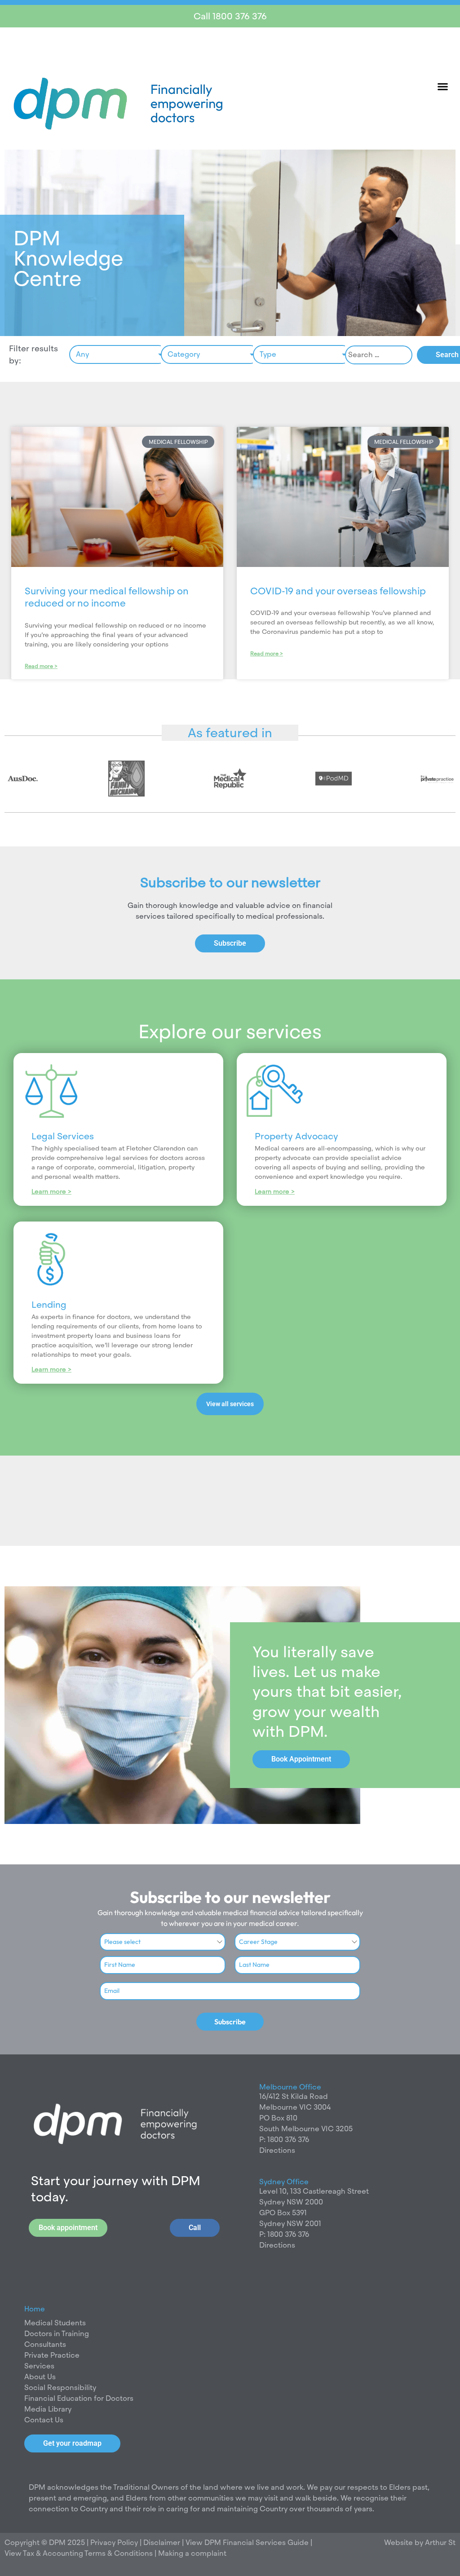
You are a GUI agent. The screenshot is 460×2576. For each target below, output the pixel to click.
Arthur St (440, 2543)
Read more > (41, 666)
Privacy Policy (113, 2543)
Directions (277, 2150)
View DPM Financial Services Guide (247, 2543)
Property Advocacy (296, 1136)
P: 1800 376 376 (284, 2140)
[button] (443, 86)
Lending (49, 1305)
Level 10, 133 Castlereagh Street (314, 2191)
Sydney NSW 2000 (291, 2202)
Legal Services (63, 1136)
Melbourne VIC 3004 (295, 2107)
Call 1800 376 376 (230, 16)
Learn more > (51, 1191)
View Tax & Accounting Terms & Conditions (79, 2553)
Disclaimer (163, 2543)
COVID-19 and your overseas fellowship (338, 591)
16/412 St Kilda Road (294, 2096)
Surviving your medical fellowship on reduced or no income (107, 597)
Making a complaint (192, 2553)
